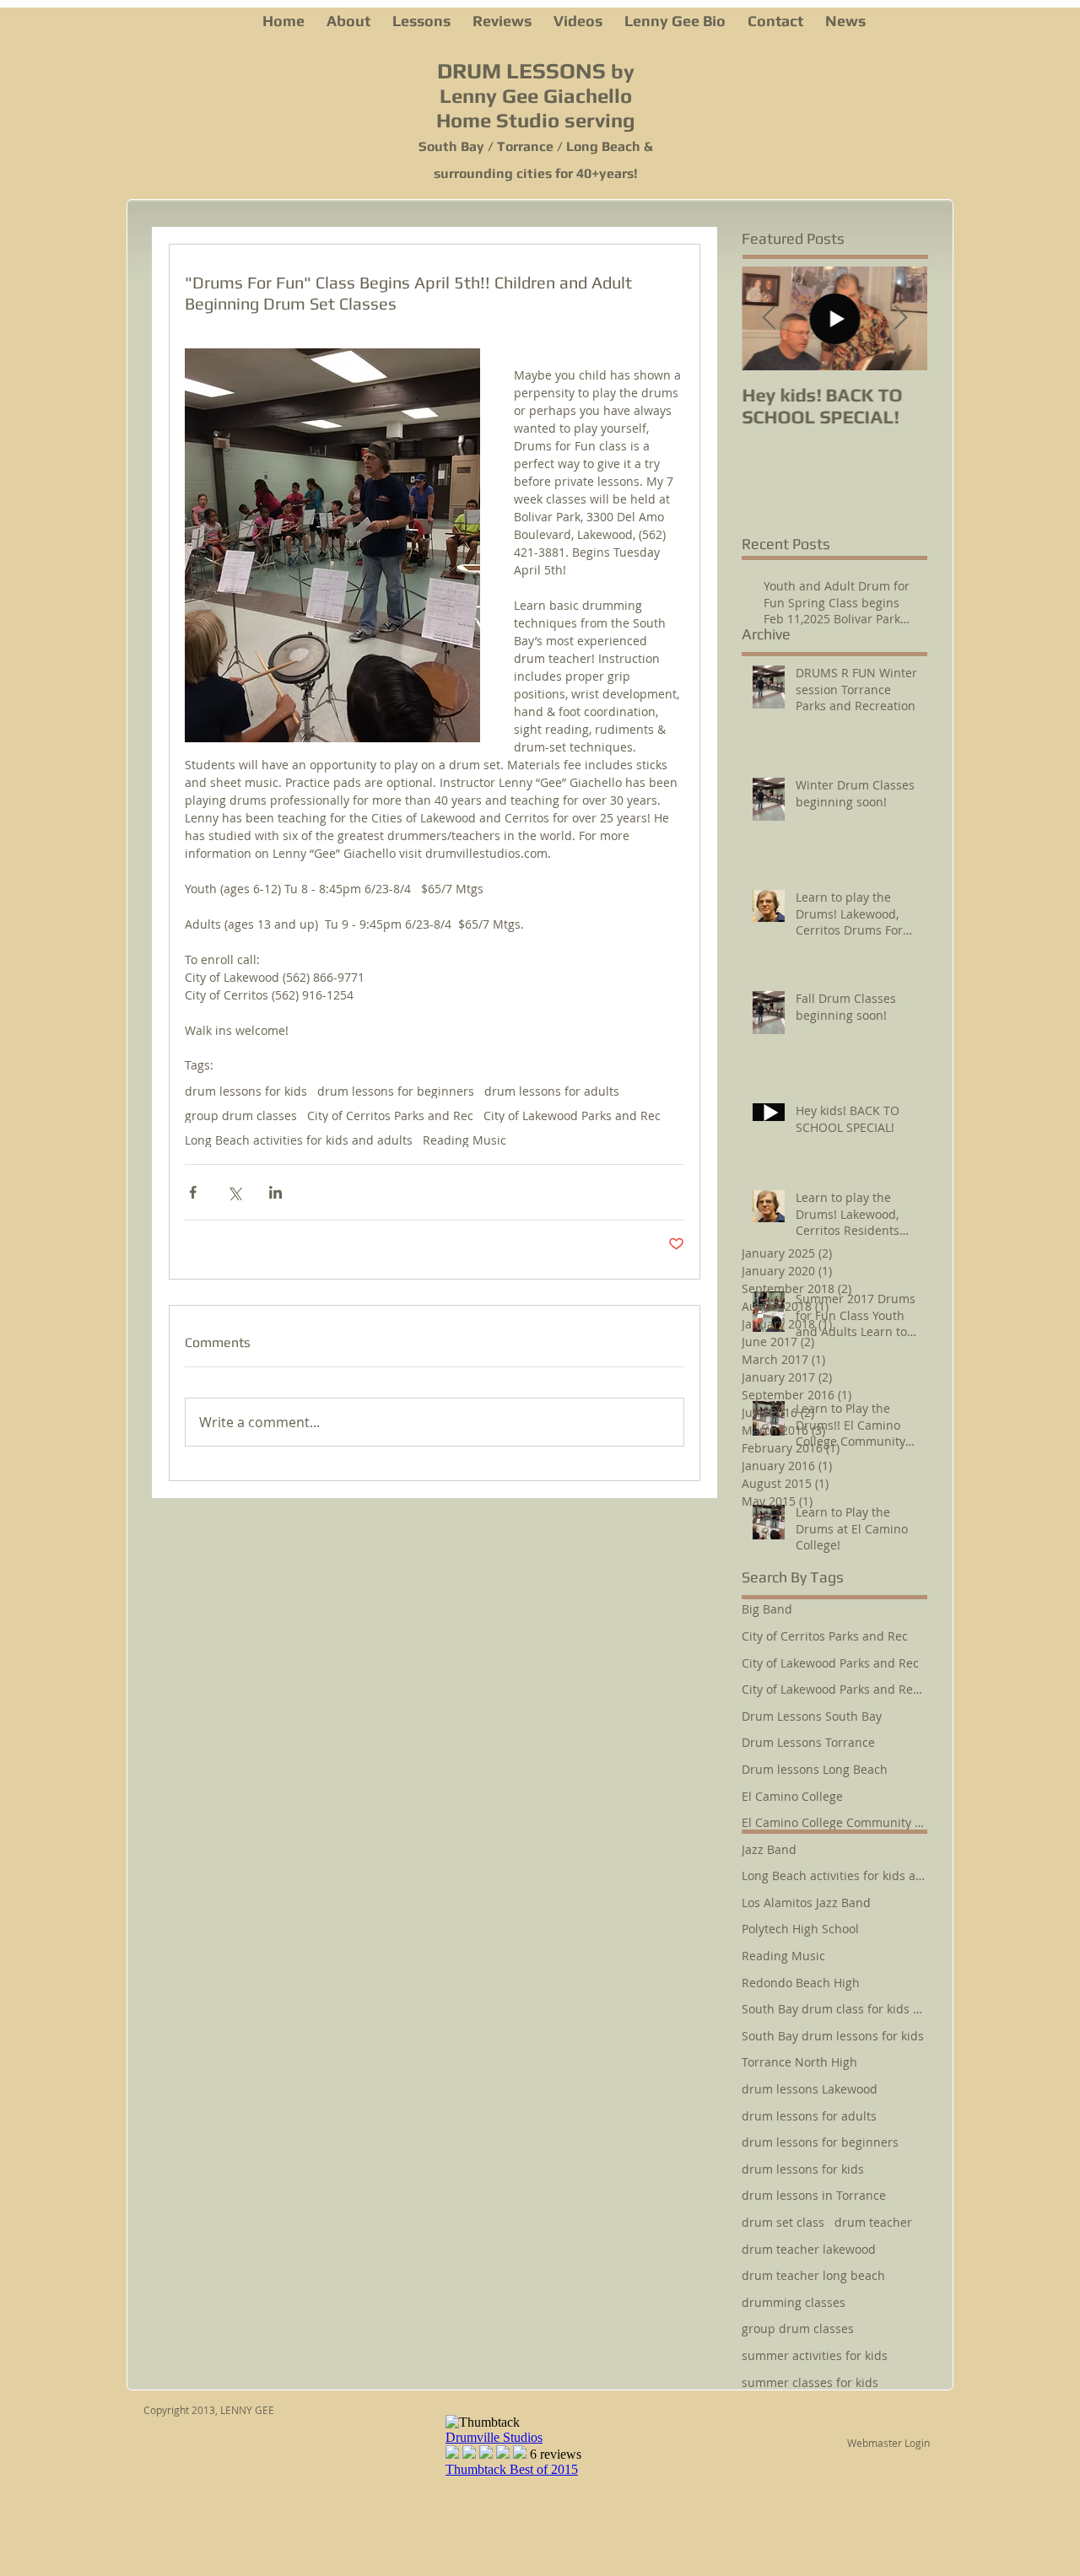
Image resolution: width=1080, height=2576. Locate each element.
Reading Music (464, 1140)
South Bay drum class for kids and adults (834, 2009)
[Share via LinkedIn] (275, 1192)
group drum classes (241, 1116)
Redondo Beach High (801, 1983)
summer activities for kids (815, 2355)
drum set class (783, 2222)
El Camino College (792, 1796)
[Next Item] (900, 318)
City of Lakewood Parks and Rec (572, 1116)
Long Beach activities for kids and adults (299, 1140)
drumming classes (794, 2302)
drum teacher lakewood (809, 2249)
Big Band (767, 1609)
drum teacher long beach (813, 2275)
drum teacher (873, 2222)
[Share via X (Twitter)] (234, 1192)
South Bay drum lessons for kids (833, 2036)
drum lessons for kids (246, 1091)
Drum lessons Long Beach (815, 1769)
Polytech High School (800, 1929)
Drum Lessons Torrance (808, 1742)
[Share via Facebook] (193, 1192)
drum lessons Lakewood (810, 2089)
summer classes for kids (810, 2382)
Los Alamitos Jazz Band (806, 1902)
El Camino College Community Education (834, 1822)
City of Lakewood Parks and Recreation (834, 1689)
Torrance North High (799, 2062)
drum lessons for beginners (396, 1091)
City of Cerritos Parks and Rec (390, 1116)
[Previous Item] (769, 318)
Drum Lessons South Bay (812, 1716)
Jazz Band (769, 1849)
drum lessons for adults (552, 1091)
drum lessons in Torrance (814, 2195)
